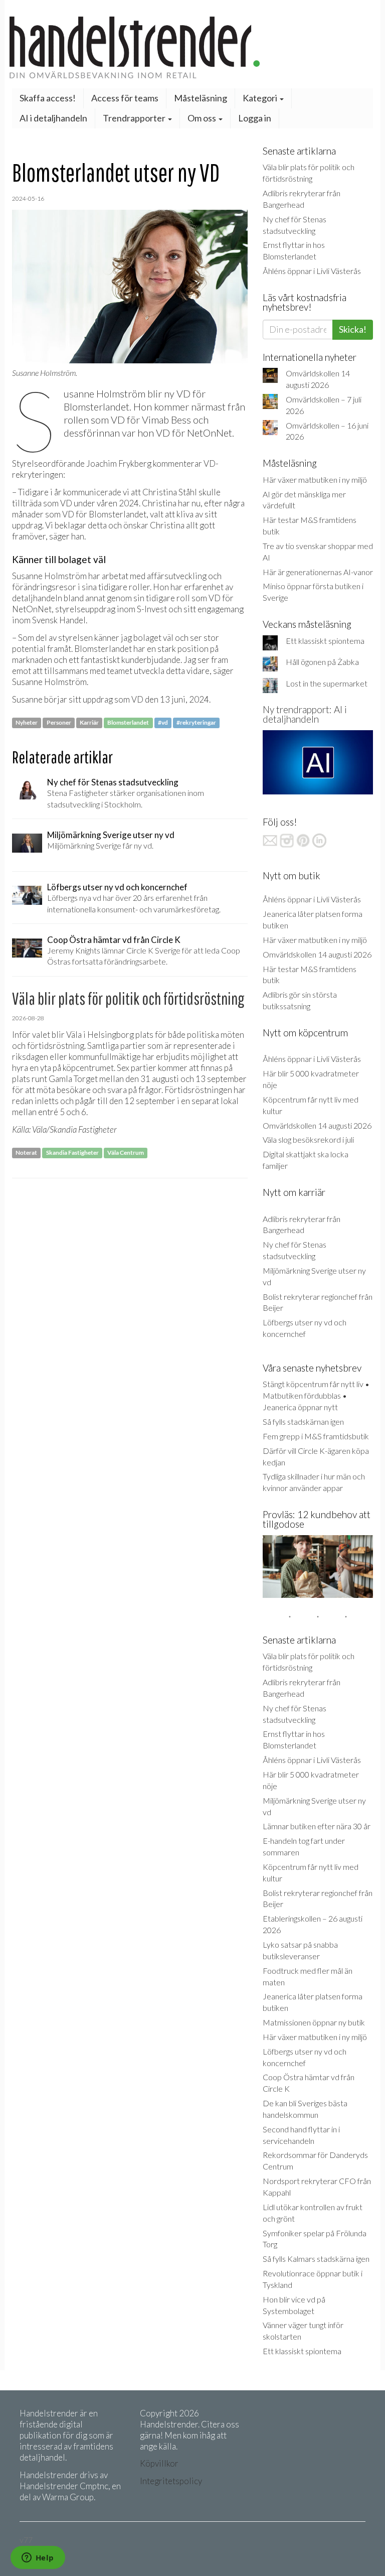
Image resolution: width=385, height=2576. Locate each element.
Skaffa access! (48, 98)
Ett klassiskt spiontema (325, 641)
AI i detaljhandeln (53, 118)
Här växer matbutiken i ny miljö (315, 480)
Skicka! (353, 329)
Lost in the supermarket (327, 683)
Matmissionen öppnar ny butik (314, 2022)
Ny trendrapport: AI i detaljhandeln (305, 714)
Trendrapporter (135, 118)
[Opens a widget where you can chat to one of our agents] (38, 2558)
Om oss (203, 118)
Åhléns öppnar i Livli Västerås (312, 271)
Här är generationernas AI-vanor (318, 572)
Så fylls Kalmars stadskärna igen (316, 2259)
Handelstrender (192, 47)
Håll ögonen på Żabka (322, 662)
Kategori (261, 98)
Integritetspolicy (171, 2481)
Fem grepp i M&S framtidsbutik (316, 1436)
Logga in (255, 118)
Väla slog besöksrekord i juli (308, 1139)
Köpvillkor (159, 2463)
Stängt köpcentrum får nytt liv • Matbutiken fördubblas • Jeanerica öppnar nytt (316, 1395)
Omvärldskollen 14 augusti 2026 (317, 954)
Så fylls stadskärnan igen (303, 1421)
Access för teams (125, 98)
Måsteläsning (201, 98)
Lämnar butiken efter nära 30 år (317, 1826)
